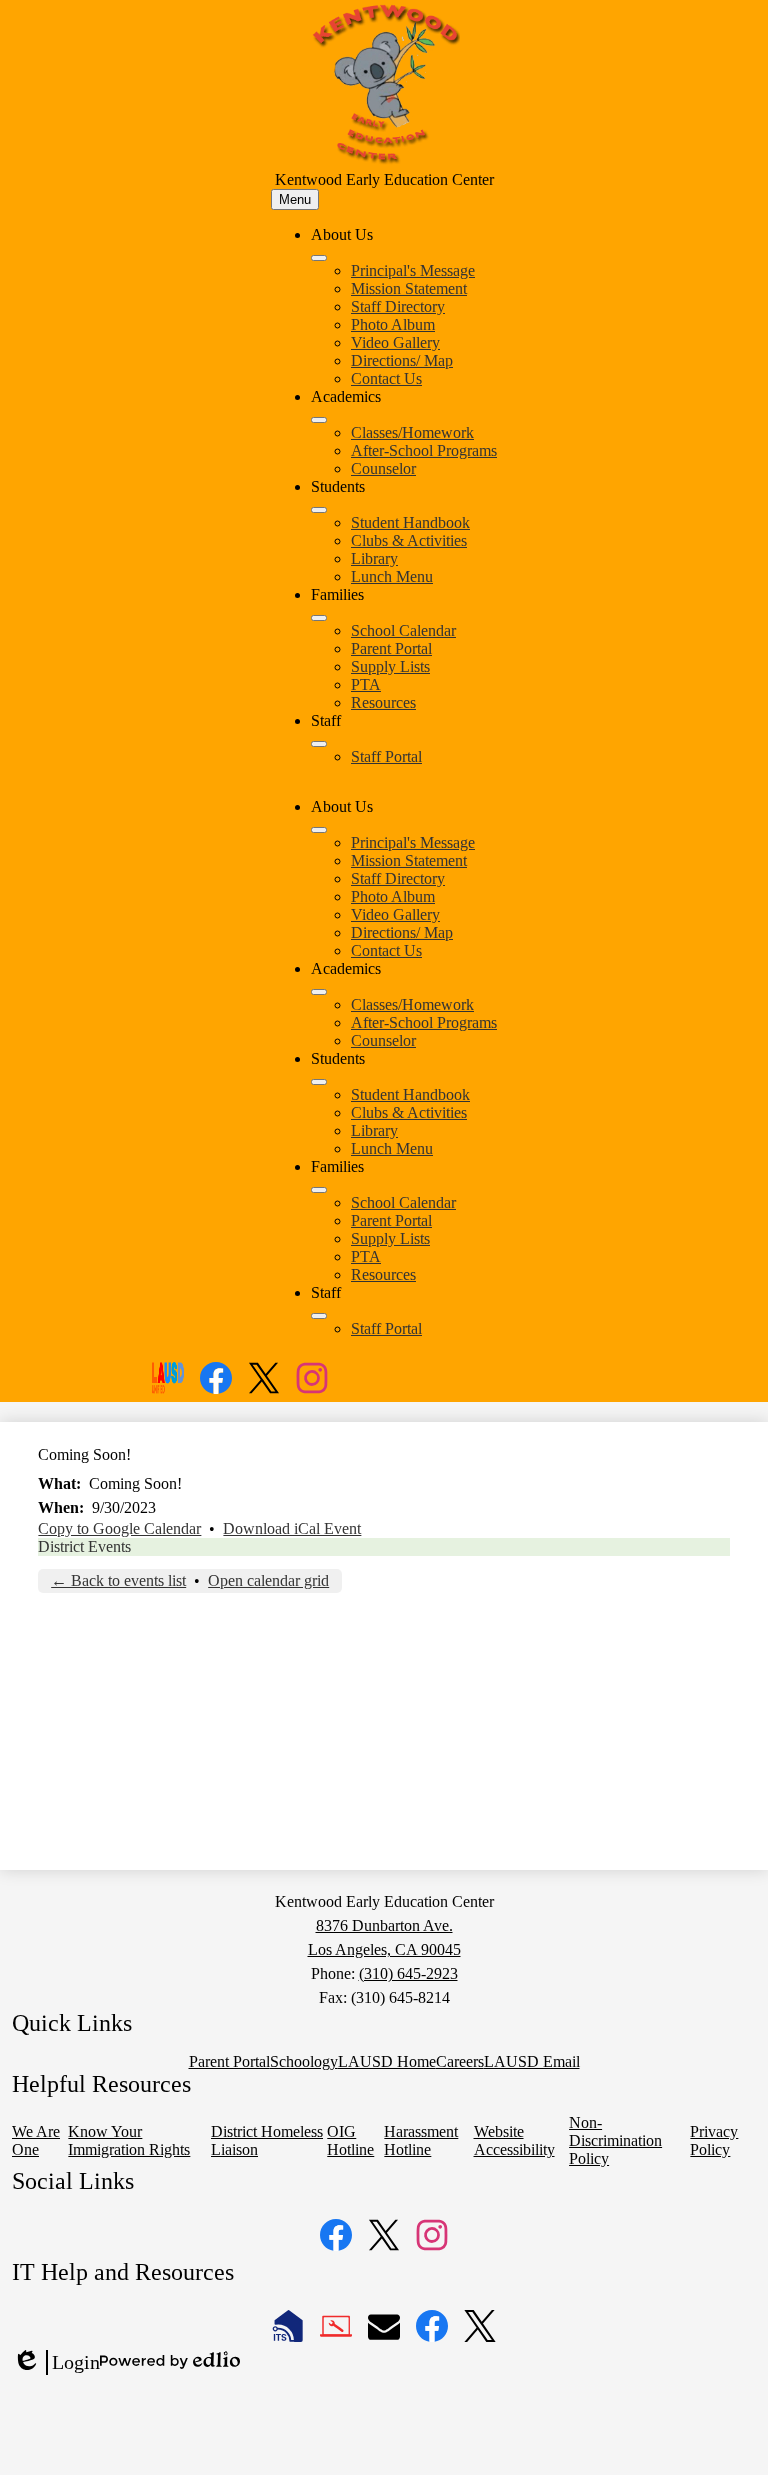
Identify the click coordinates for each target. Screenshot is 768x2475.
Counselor (383, 468)
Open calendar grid (268, 1580)
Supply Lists (390, 666)
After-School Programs (424, 450)
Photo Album (393, 324)
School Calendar (403, 630)
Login (56, 2363)
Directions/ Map (402, 360)
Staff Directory (398, 306)
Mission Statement (409, 288)
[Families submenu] (319, 618)
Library (374, 558)
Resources (383, 702)
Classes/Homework (412, 432)
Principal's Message (413, 270)
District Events (84, 1546)
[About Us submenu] (319, 258)
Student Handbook (410, 522)
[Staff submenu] (319, 744)
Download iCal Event (292, 1528)
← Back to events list (118, 1580)
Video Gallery (395, 342)
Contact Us (386, 378)
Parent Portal (391, 648)
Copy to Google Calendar (119, 1528)
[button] (319, 830)
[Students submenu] (319, 510)
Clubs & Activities (409, 540)
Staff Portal (386, 756)
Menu (295, 199)
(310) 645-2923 (408, 1973)
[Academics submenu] (319, 420)
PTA (366, 684)
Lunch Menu (392, 576)
